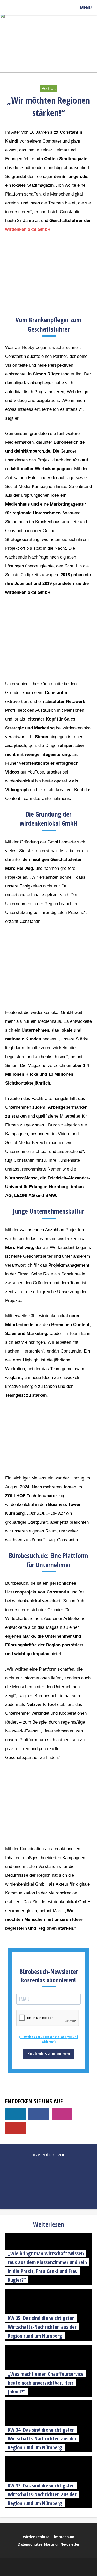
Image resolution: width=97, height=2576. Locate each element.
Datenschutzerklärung (38, 2544)
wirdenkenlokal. (37, 2537)
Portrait (48, 88)
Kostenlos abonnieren (49, 2054)
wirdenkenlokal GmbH (28, 229)
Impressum (64, 2537)
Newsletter (70, 2544)
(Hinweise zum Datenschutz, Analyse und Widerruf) (49, 2039)
